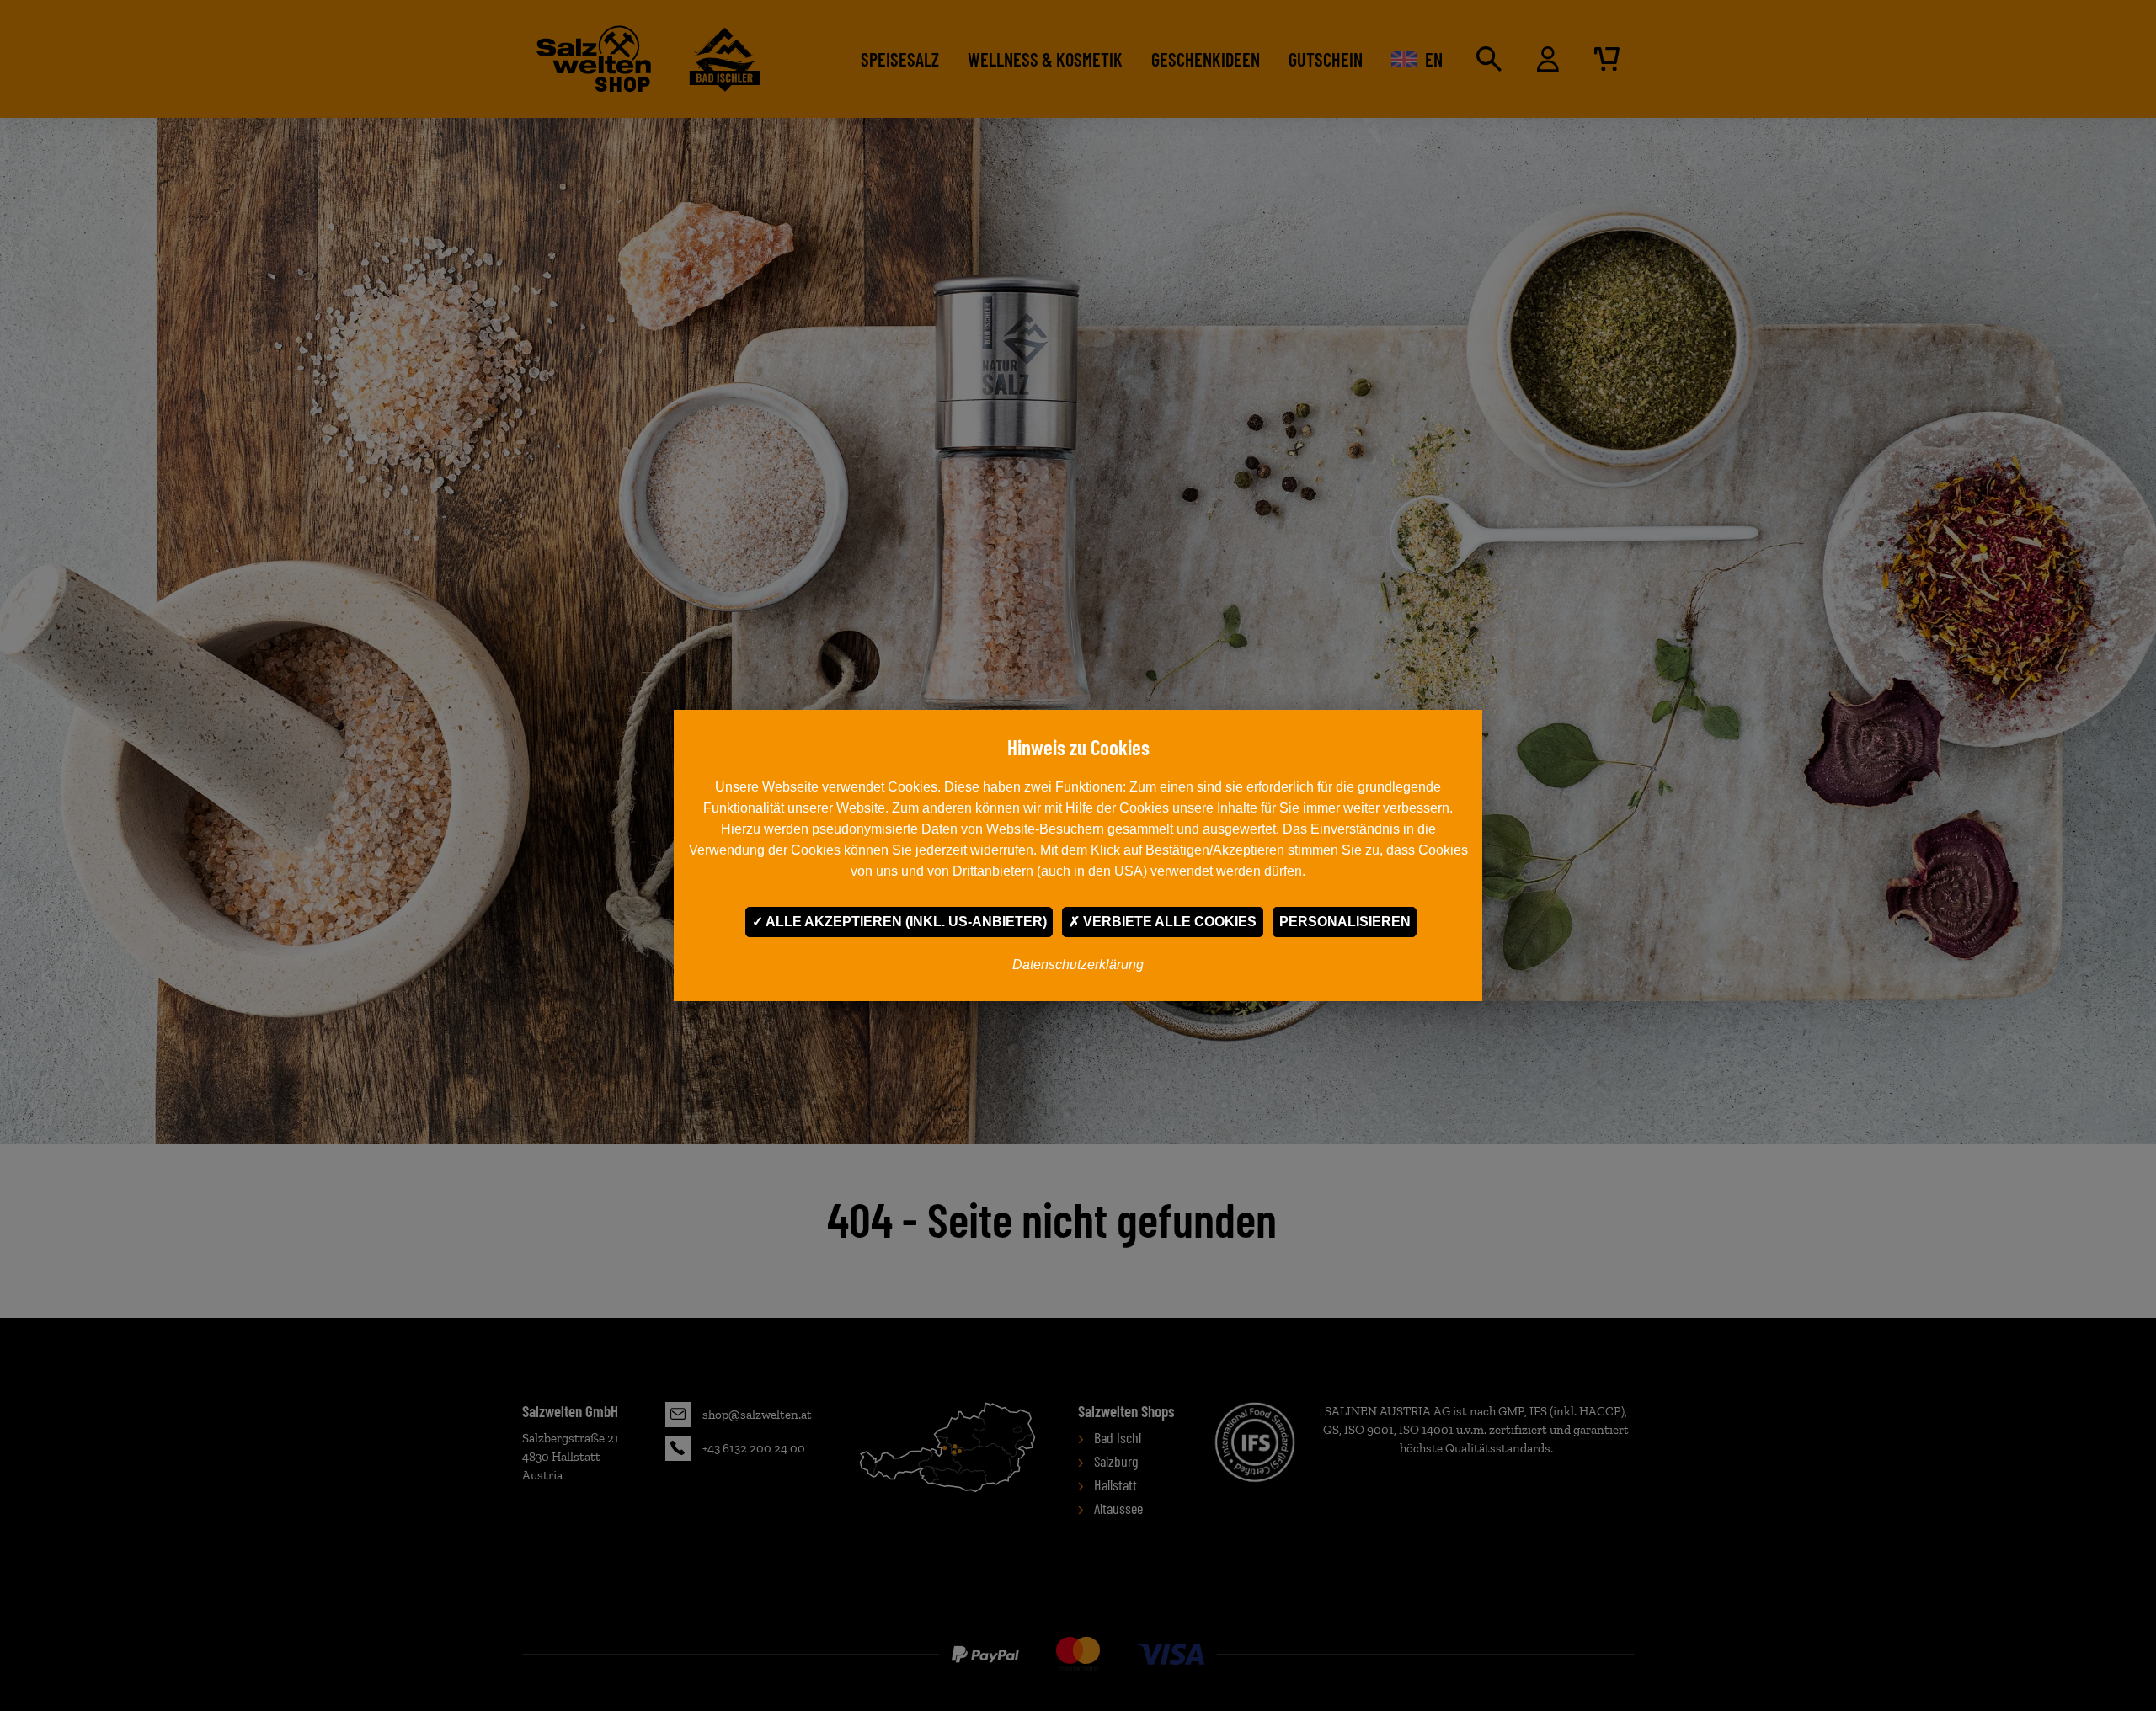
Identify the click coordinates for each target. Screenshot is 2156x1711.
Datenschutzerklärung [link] (1078, 965)
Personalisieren (1345, 922)
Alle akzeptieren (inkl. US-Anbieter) (905, 922)
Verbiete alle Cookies (1168, 922)
